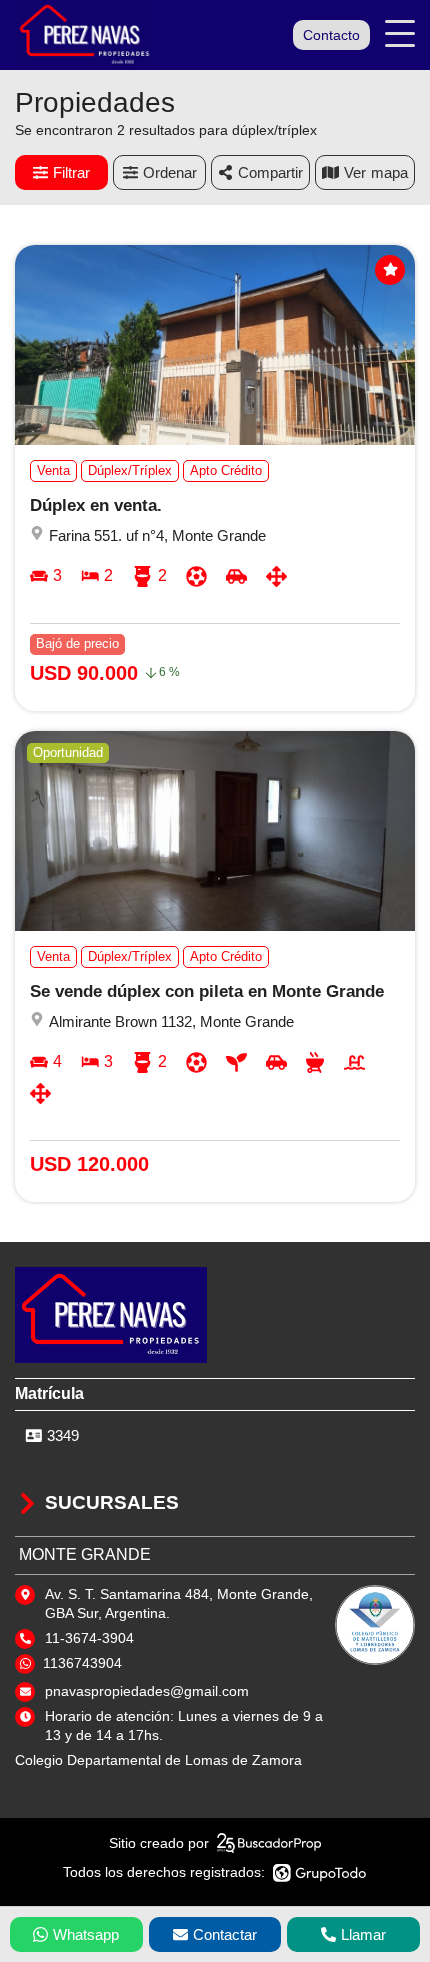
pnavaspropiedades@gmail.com (147, 1691)
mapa (389, 172)
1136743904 (82, 1663)
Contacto (331, 35)
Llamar (363, 1934)
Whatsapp (86, 1934)
